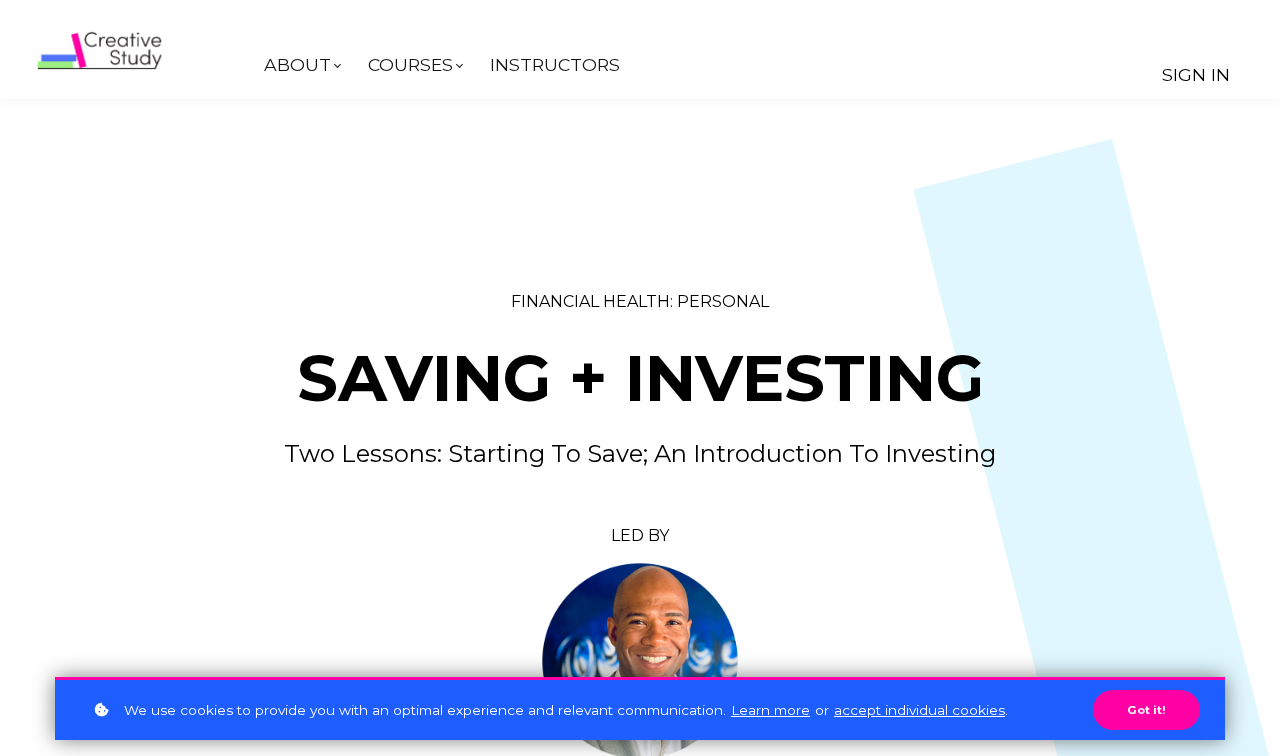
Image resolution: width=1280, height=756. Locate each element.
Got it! (1146, 710)
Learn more (770, 710)
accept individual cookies (919, 710)
